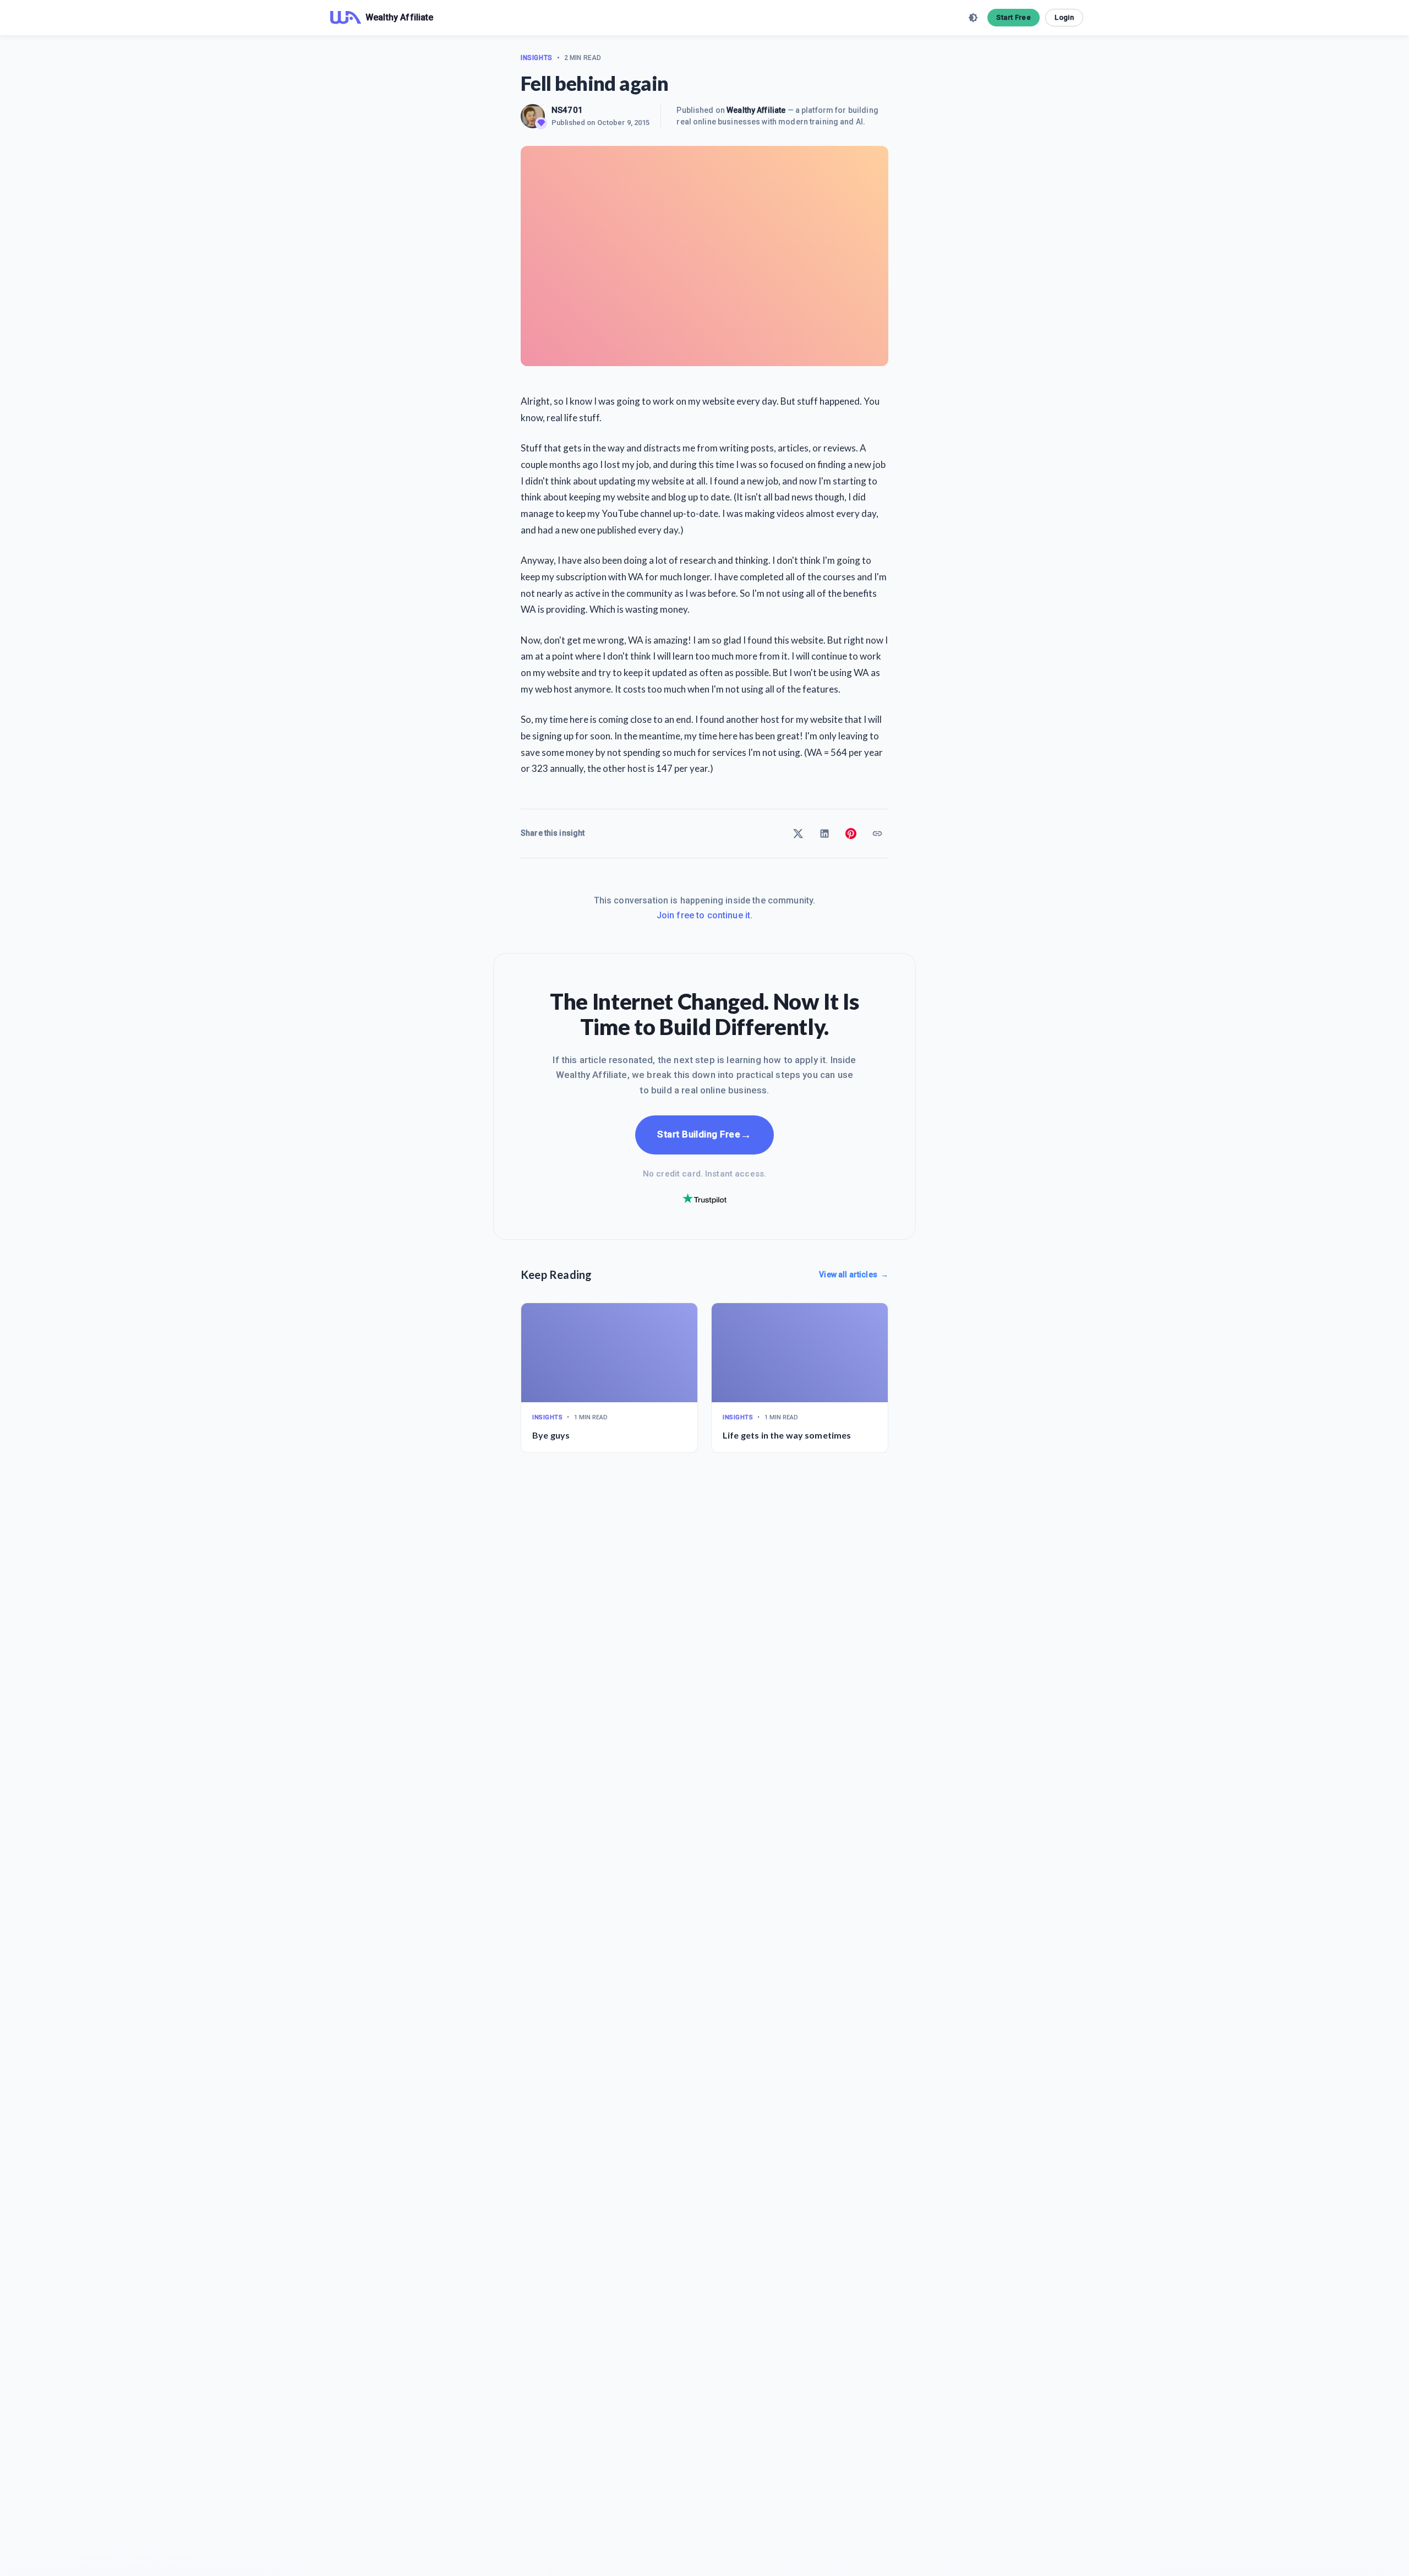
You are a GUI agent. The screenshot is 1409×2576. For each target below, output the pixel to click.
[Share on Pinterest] (851, 834)
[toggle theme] (973, 18)
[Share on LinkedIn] (824, 834)
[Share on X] (798, 834)
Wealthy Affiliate (756, 110)
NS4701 (567, 110)
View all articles (854, 1275)
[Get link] (877, 834)
